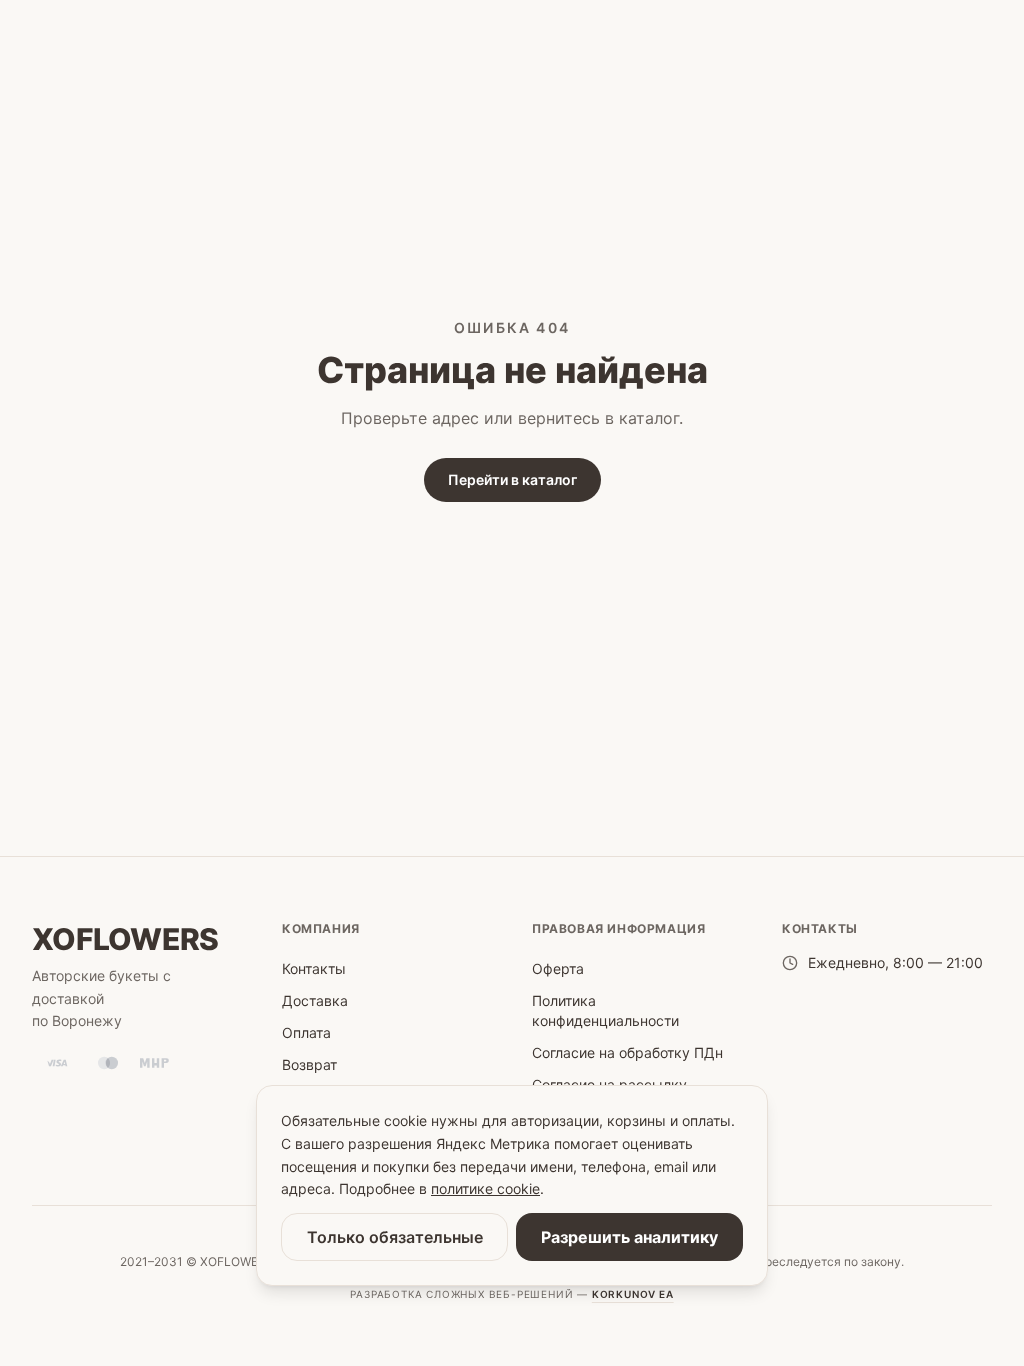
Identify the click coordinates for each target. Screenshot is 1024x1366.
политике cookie (485, 1188)
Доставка (315, 1000)
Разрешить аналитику (629, 1237)
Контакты (314, 968)
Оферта (558, 968)
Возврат (309, 1064)
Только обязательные (395, 1237)
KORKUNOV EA (633, 1294)
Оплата (306, 1032)
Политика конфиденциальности (605, 1010)
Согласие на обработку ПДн (627, 1052)
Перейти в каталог (512, 479)
